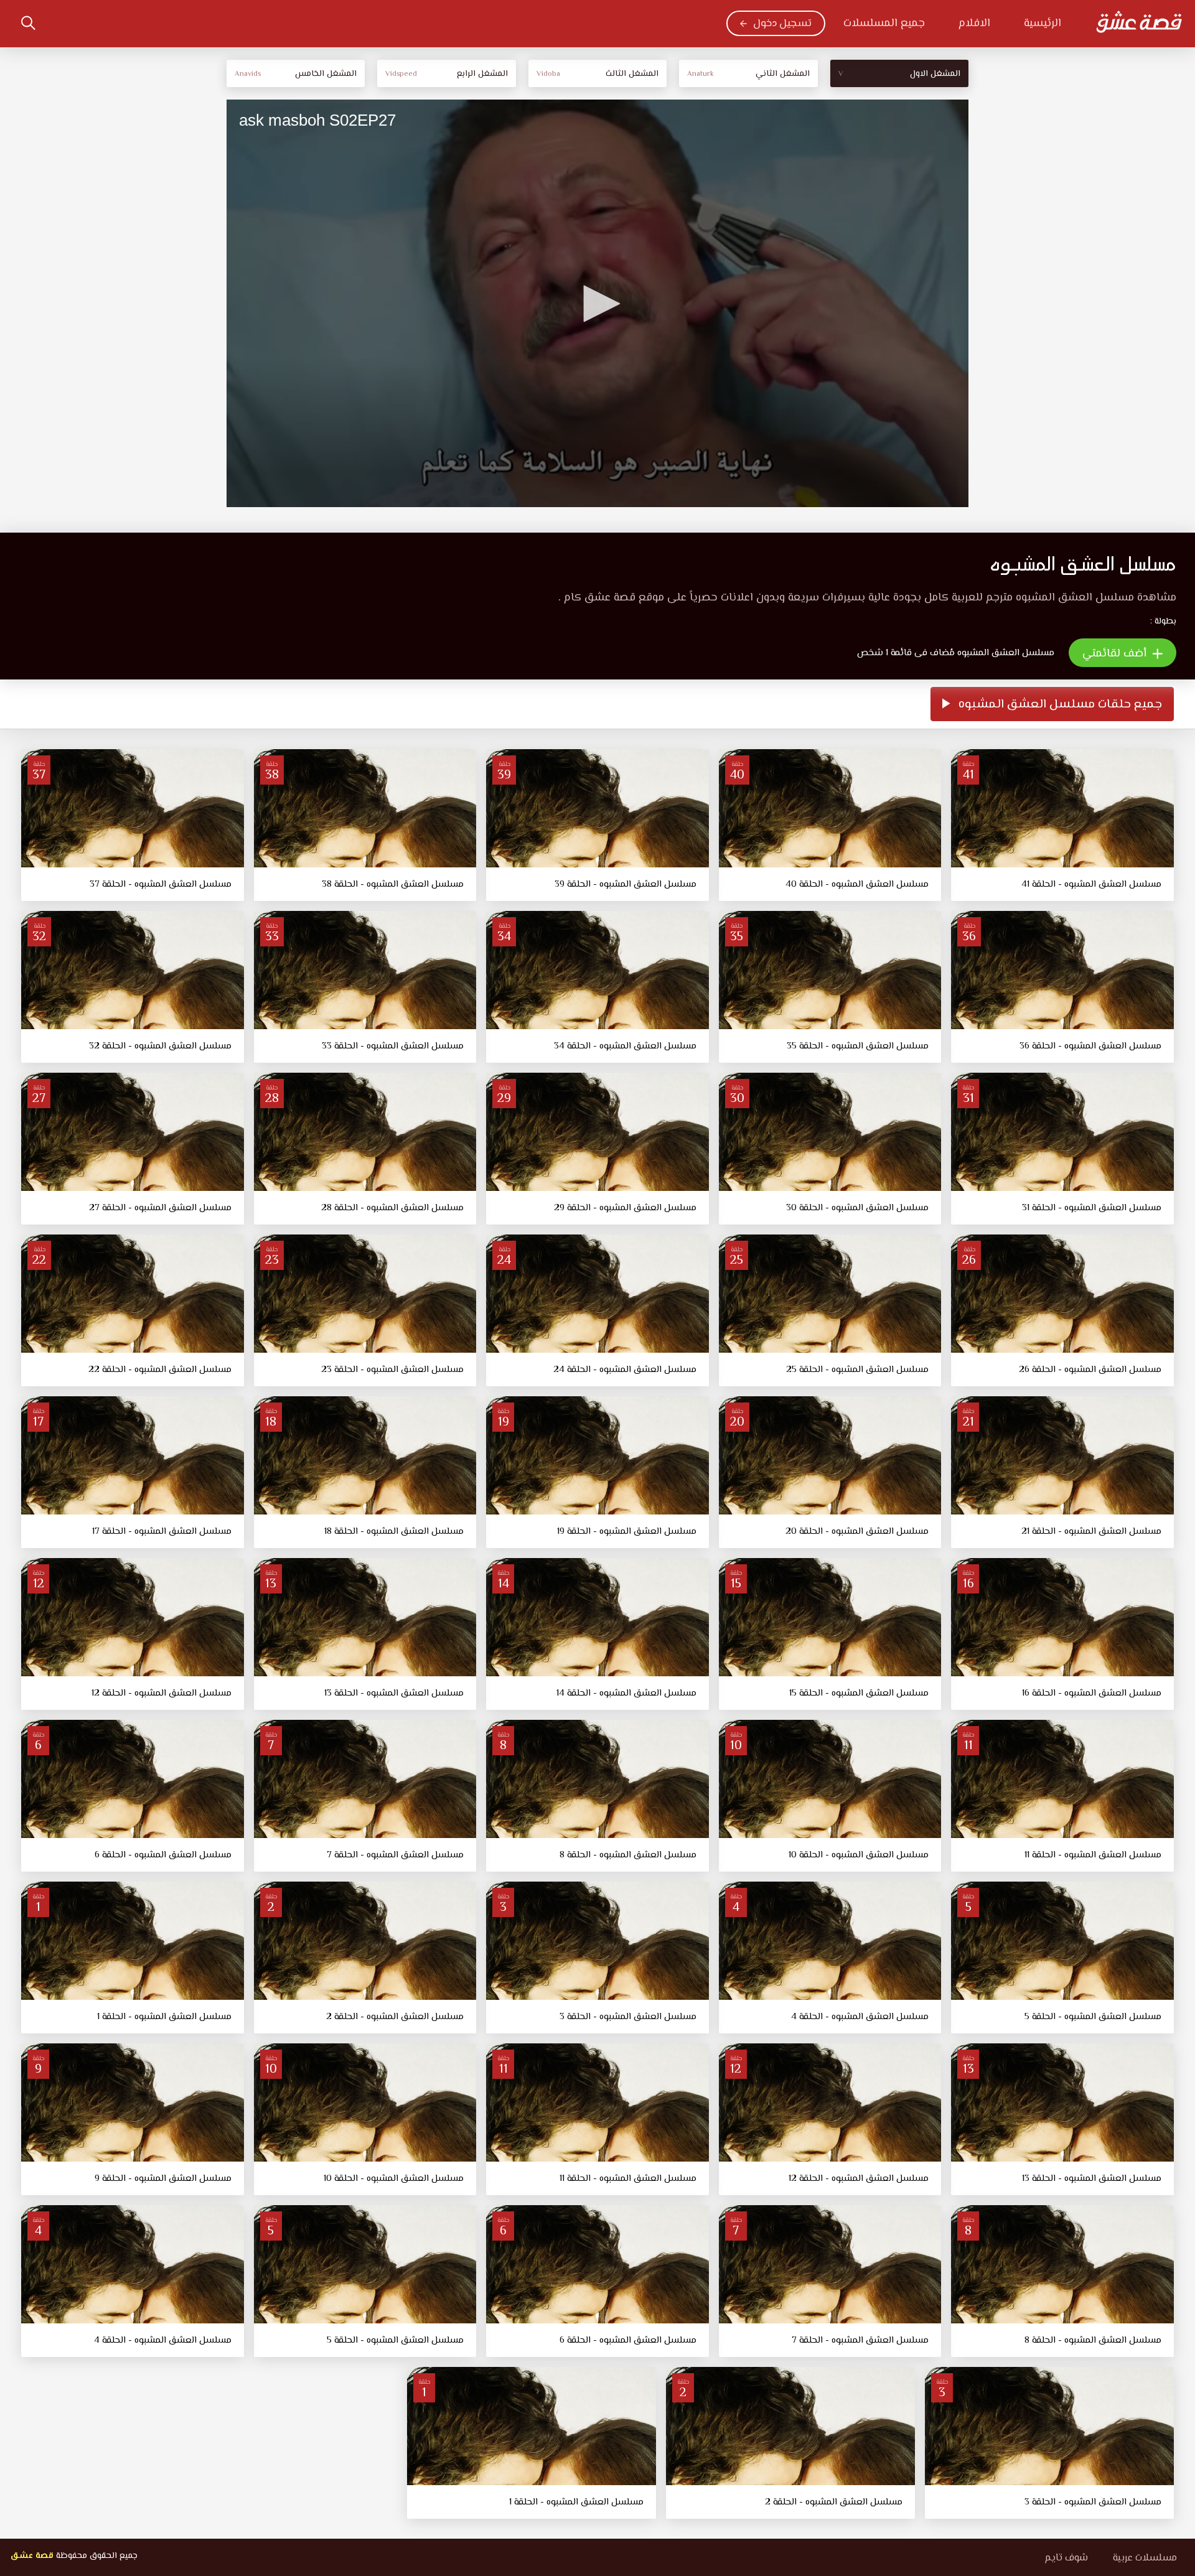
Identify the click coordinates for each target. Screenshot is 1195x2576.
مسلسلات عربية (1145, 2558)
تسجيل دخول (782, 24)
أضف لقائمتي (1116, 654)
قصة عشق (32, 2556)
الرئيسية (1043, 24)
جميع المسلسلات (884, 24)
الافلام (974, 24)
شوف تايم (1066, 2558)
